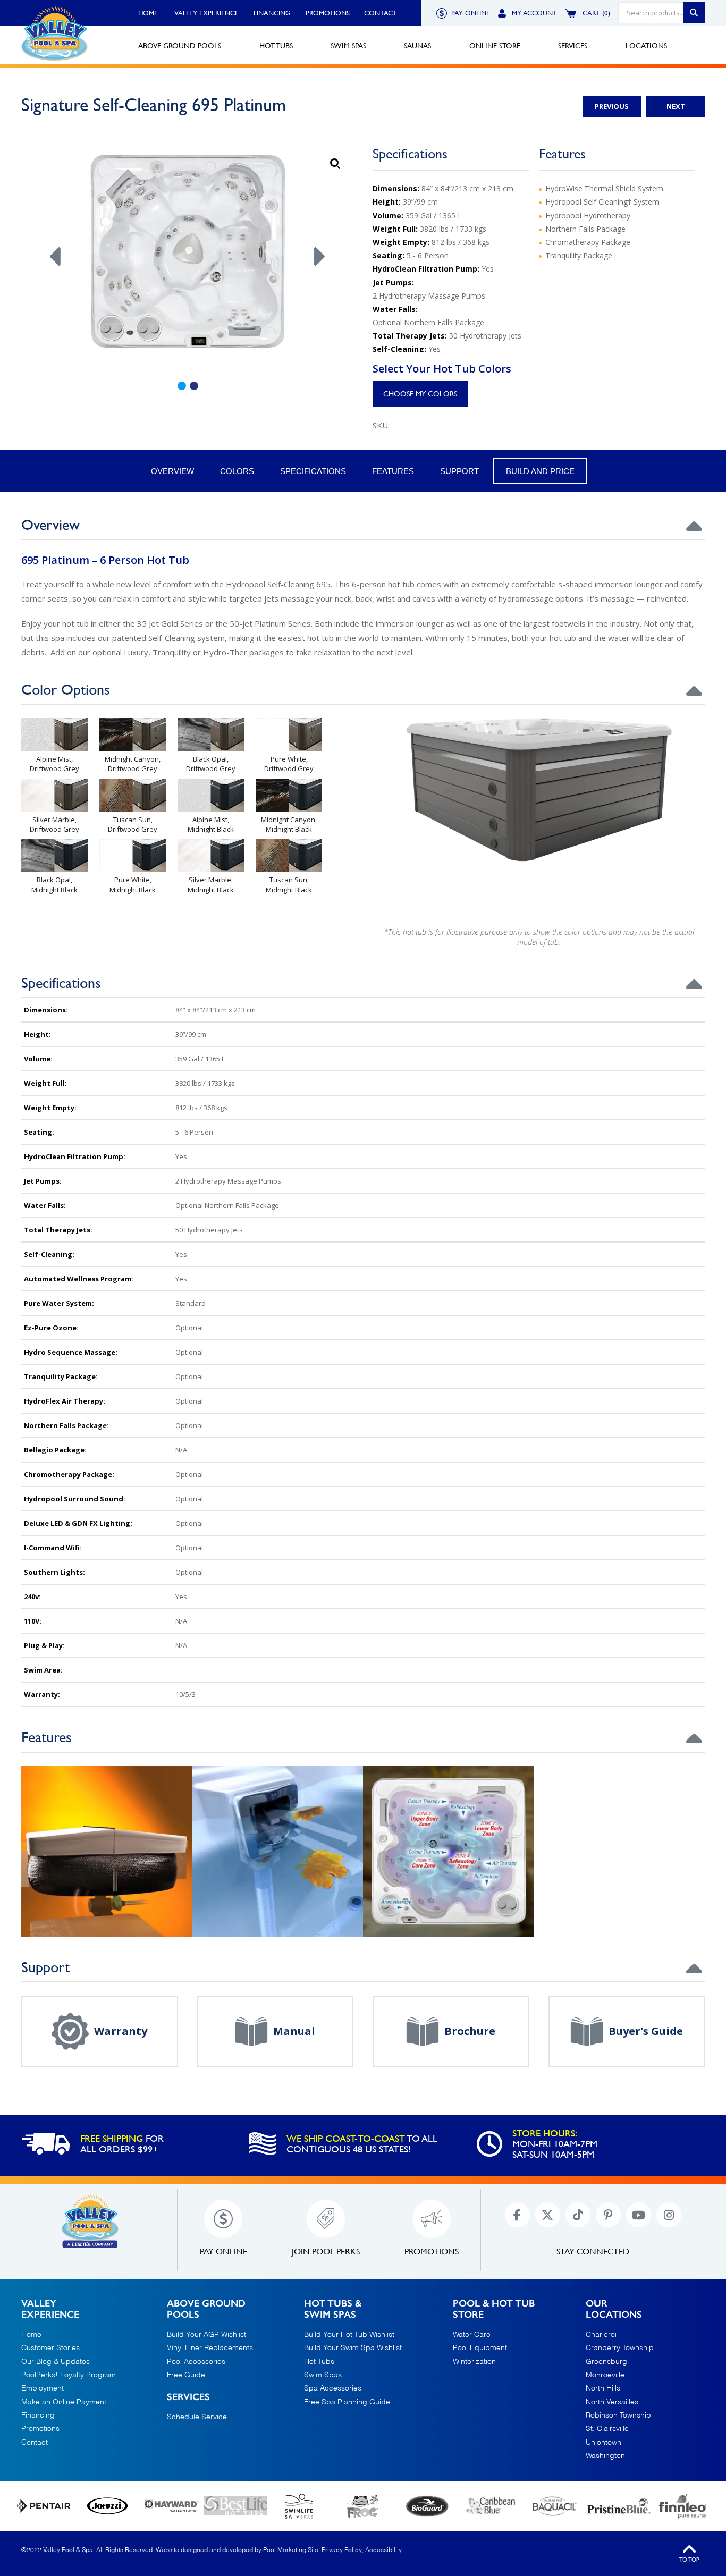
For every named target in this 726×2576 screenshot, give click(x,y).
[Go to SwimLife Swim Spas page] (299, 2506)
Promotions (328, 13)
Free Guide (186, 2375)
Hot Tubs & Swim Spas (333, 2309)
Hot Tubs (319, 2362)
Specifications (313, 471)
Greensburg (606, 2362)
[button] (335, 164)
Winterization (474, 2362)
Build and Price (540, 471)
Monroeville (605, 2375)
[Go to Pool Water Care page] (363, 2506)
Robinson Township (618, 2415)
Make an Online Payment (64, 2402)
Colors (237, 471)
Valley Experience (206, 13)
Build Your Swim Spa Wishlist (353, 2348)
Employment (43, 2388)
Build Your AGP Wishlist (206, 2335)
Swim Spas (323, 2375)
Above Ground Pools (206, 2309)
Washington (605, 2456)
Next (676, 106)
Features (393, 471)
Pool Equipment (480, 2348)
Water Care (472, 2335)
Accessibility (383, 2550)
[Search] (694, 13)
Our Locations (614, 2309)
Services (188, 2397)
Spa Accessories (333, 2388)
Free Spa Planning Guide (347, 2402)
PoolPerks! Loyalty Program (69, 2375)
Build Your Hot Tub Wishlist (349, 2335)
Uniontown (603, 2443)
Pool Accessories (196, 2362)
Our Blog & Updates (56, 2362)
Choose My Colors (420, 394)
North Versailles (612, 2402)
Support (459, 471)
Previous (612, 106)
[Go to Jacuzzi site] (107, 2506)
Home (148, 13)
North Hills (603, 2388)
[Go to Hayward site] (171, 2506)
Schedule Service (197, 2417)
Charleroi (601, 2335)
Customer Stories (50, 2348)
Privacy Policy (342, 2550)
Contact (381, 13)
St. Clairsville (607, 2429)
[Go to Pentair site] (44, 2506)
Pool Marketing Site (291, 2550)
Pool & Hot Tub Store (494, 2309)
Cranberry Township (620, 2348)
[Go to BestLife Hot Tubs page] (235, 2506)
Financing (272, 13)
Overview (172, 471)
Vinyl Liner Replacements (210, 2348)
